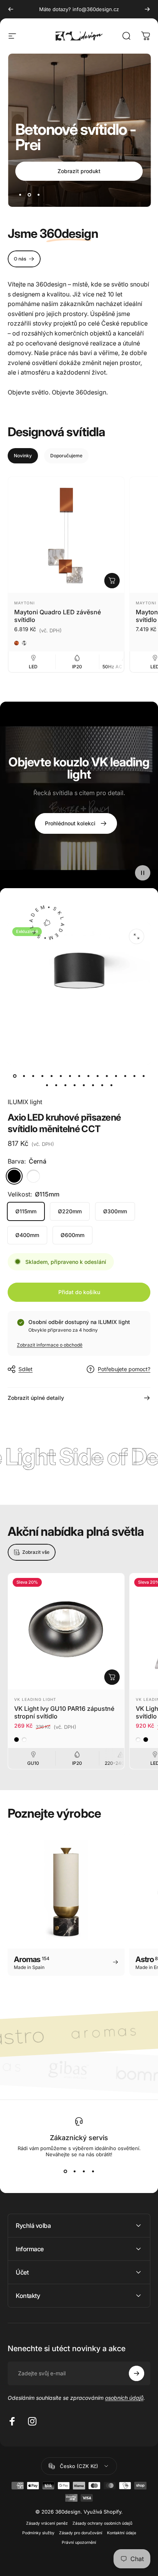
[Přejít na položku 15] (143, 1076)
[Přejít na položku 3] (42, 1076)
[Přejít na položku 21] (93, 1085)
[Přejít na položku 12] (116, 1076)
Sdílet (26, 1369)
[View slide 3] (84, 2171)
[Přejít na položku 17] (56, 1085)
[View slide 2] (74, 2171)
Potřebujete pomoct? (124, 1369)
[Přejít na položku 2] (33, 1076)
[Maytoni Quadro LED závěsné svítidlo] (66, 535)
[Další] (147, 9)
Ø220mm (70, 1211)
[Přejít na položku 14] (134, 1076)
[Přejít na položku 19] (74, 1085)
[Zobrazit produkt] (112, 581)
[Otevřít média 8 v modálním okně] (137, 936)
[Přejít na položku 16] (47, 1085)
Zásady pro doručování (81, 2533)
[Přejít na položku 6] (70, 1076)
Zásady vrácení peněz (47, 2523)
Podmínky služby (38, 2533)
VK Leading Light (35, 1699)
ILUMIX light (25, 1102)
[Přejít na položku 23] (111, 1085)
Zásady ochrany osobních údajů (102, 2523)
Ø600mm (72, 1235)
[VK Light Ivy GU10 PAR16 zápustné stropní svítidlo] (66, 1631)
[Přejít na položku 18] (65, 1085)
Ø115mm (26, 1211)
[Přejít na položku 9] (88, 1076)
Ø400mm (27, 1235)
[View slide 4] (93, 2171)
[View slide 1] (65, 2171)
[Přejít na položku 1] (24, 1076)
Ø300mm (115, 1211)
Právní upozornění (79, 2542)
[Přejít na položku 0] (15, 1076)
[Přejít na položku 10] (97, 1076)
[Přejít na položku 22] (102, 1085)
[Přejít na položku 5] (61, 1076)
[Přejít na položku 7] (79, 1076)
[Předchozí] (11, 9)
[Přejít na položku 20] (84, 1085)
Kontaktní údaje (122, 2533)
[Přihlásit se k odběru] (137, 2373)
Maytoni (25, 603)
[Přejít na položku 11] (107, 1076)
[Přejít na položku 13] (125, 1076)
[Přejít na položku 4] (51, 1076)
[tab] (23, 456)
